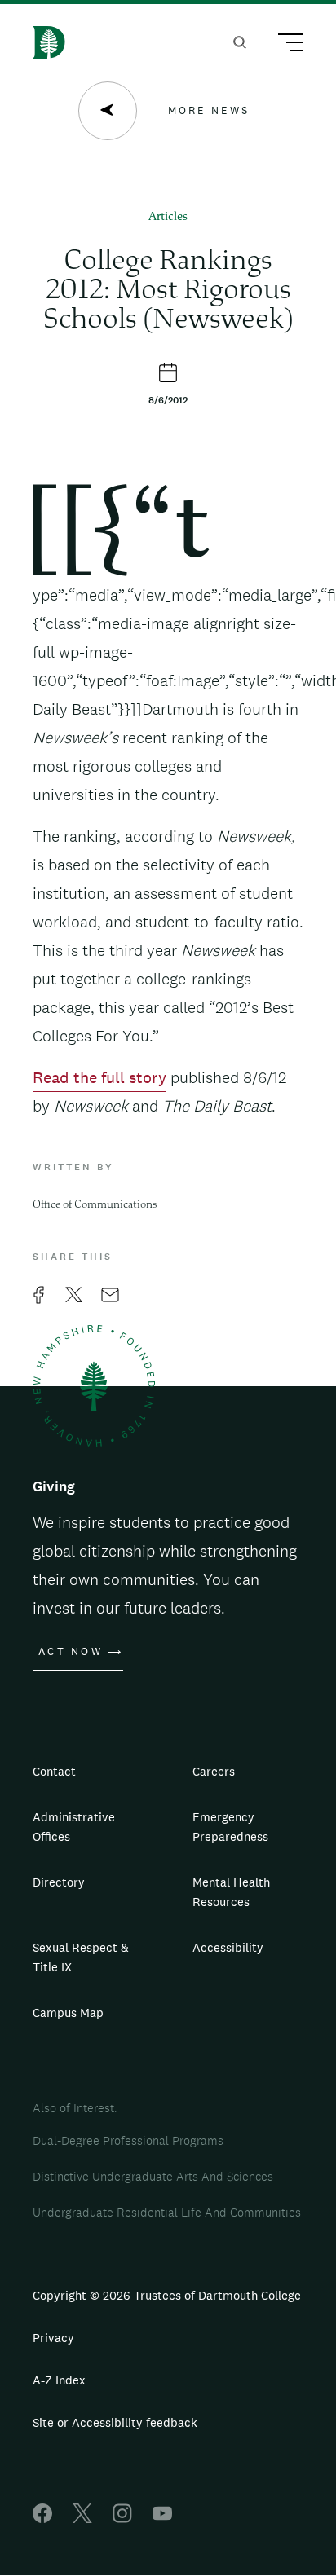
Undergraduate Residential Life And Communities (167, 2212)
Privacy (53, 2338)
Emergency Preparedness (230, 1827)
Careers (214, 1771)
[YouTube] (162, 2519)
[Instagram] (122, 2519)
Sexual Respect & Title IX (81, 1957)
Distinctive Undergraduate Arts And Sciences (153, 2176)
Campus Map (68, 2012)
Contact (54, 1771)
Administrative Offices (74, 1827)
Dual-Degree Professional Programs (128, 2140)
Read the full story (99, 1077)
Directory (59, 1882)
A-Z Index (59, 2380)
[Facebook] (42, 2519)
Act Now (71, 1652)
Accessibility (228, 1947)
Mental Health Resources (231, 1892)
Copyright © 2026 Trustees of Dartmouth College (167, 2295)
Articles (168, 217)
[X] (82, 2519)
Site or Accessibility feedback (115, 2422)
